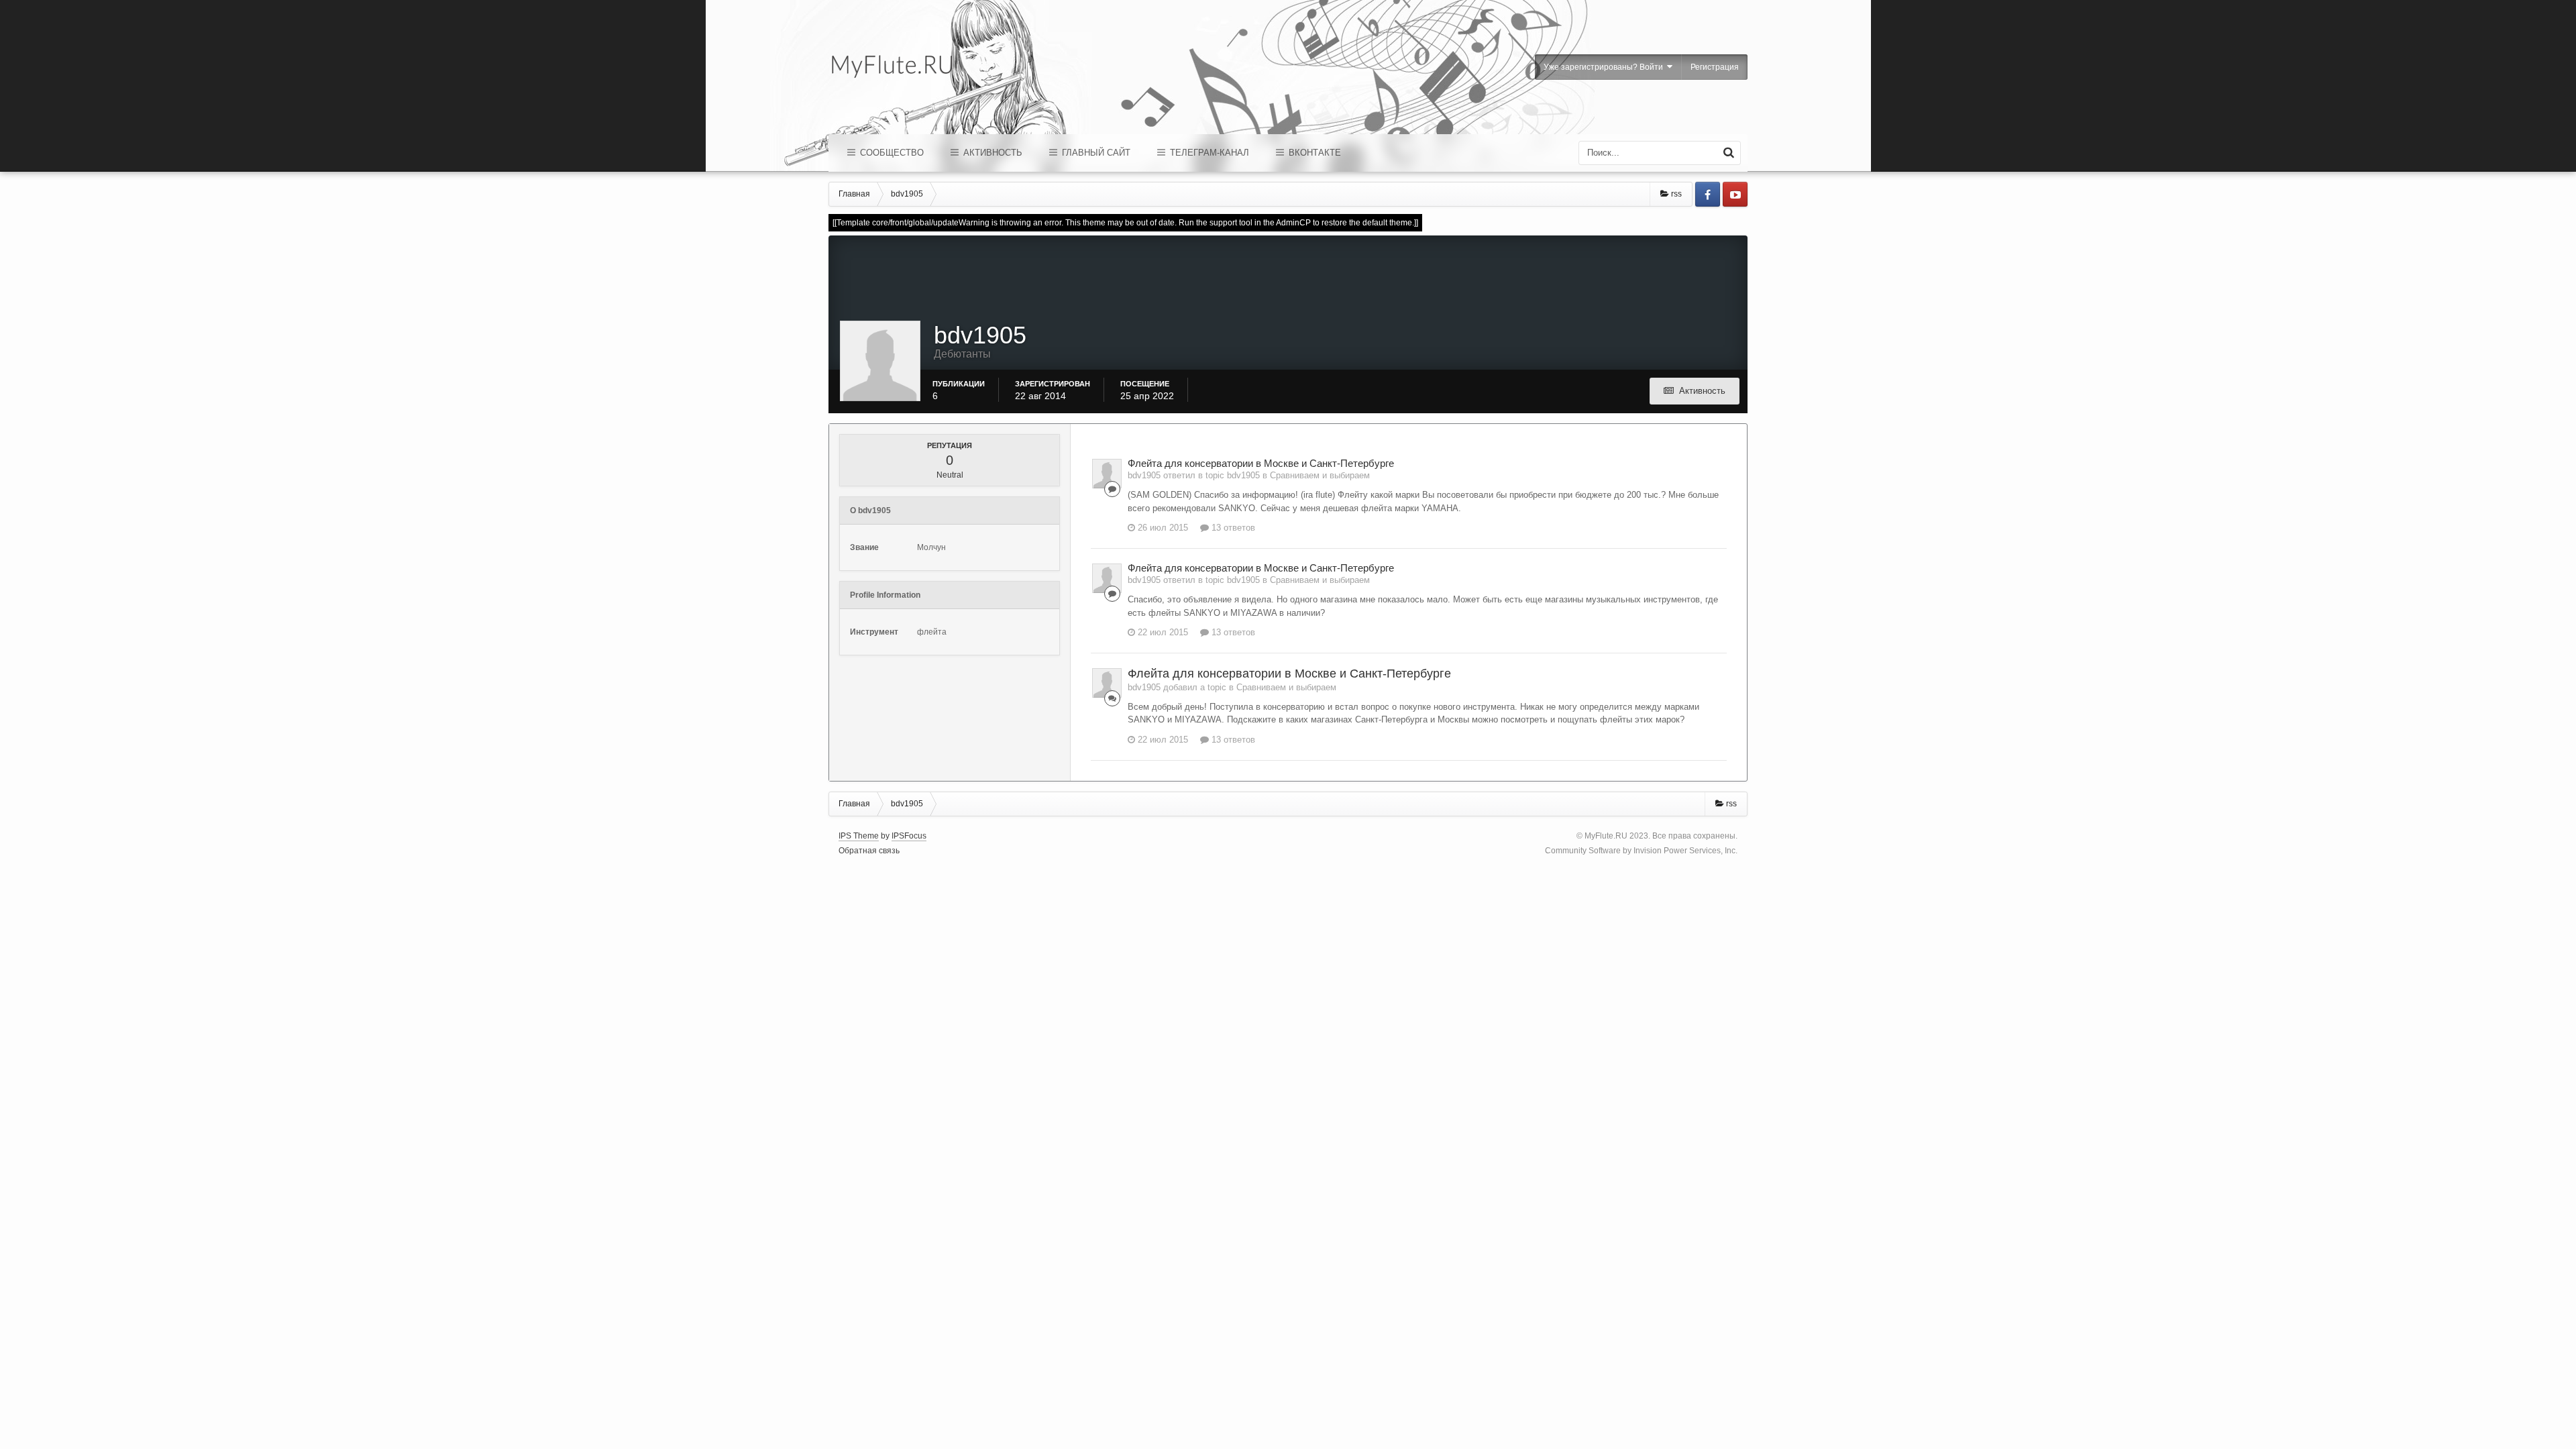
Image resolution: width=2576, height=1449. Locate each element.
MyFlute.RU (1606, 836)
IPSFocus (909, 836)
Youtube (1735, 194)
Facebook (1708, 194)
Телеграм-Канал (1208, 153)
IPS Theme (859, 836)
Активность (991, 153)
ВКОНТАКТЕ (1313, 153)
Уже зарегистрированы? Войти (1605, 67)
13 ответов (1232, 528)
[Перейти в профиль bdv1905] (1107, 474)
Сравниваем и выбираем (1320, 475)
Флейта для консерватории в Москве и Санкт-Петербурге (1261, 463)
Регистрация (1715, 67)
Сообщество (891, 153)
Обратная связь (869, 851)
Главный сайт (1095, 153)
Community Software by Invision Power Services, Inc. (1641, 851)
